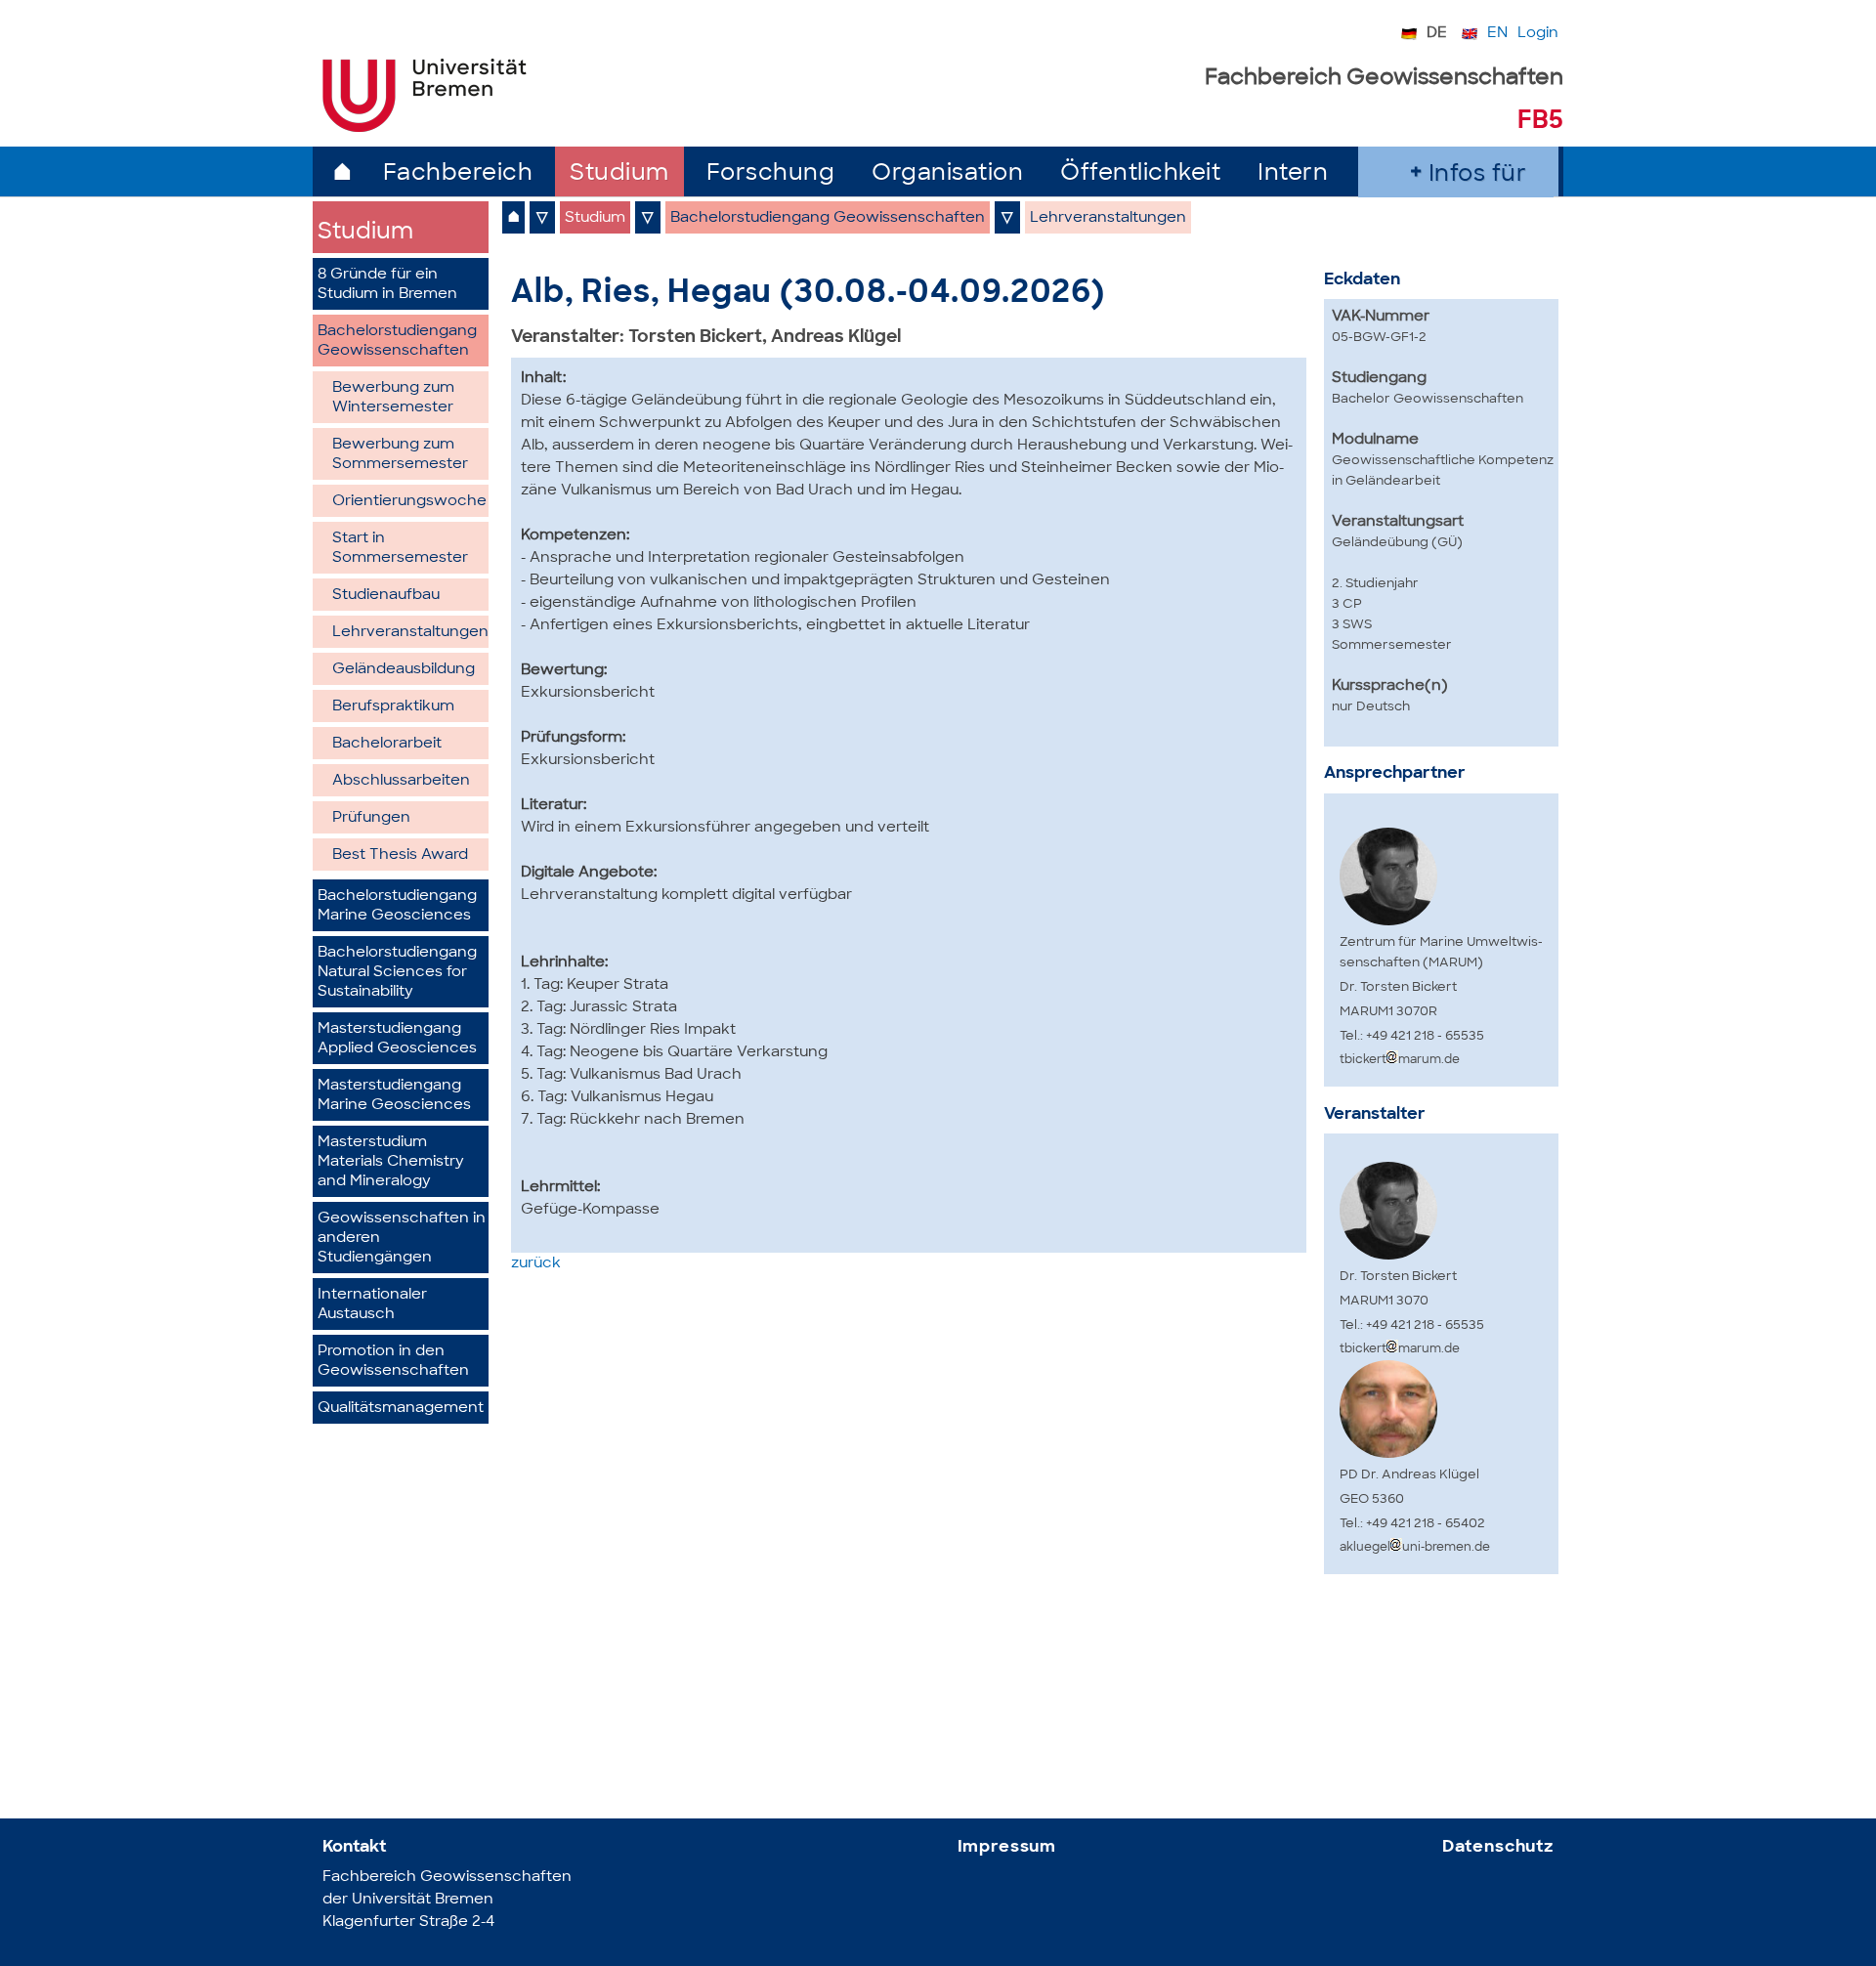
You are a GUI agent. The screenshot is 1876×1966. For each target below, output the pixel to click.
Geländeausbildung (404, 670)
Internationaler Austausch (372, 1305)
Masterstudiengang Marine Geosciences (394, 1096)
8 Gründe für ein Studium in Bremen (387, 285)
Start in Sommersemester (400, 549)
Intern (1293, 174)
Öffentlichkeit (1140, 174)
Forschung (771, 174)
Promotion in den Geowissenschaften (393, 1362)
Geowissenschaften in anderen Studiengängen (402, 1239)
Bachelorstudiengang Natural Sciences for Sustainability (397, 973)
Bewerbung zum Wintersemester (393, 398)
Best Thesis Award (400, 855)
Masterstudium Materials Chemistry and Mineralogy (391, 1162)
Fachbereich (458, 174)
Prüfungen (371, 818)
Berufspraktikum (393, 707)
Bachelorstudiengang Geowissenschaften (397, 342)
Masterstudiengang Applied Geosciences (397, 1039)
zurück (536, 1264)
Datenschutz (1498, 1847)
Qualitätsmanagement (401, 1409)
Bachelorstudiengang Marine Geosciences (397, 906)
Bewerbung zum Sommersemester (400, 455)
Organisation (947, 174)
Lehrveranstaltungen (410, 633)
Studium (619, 174)
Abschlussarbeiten (401, 781)
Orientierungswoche (409, 502)
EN (1497, 34)
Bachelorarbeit (387, 744)
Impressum (1007, 1847)
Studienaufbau (386, 596)
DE (1437, 34)
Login (1538, 34)
